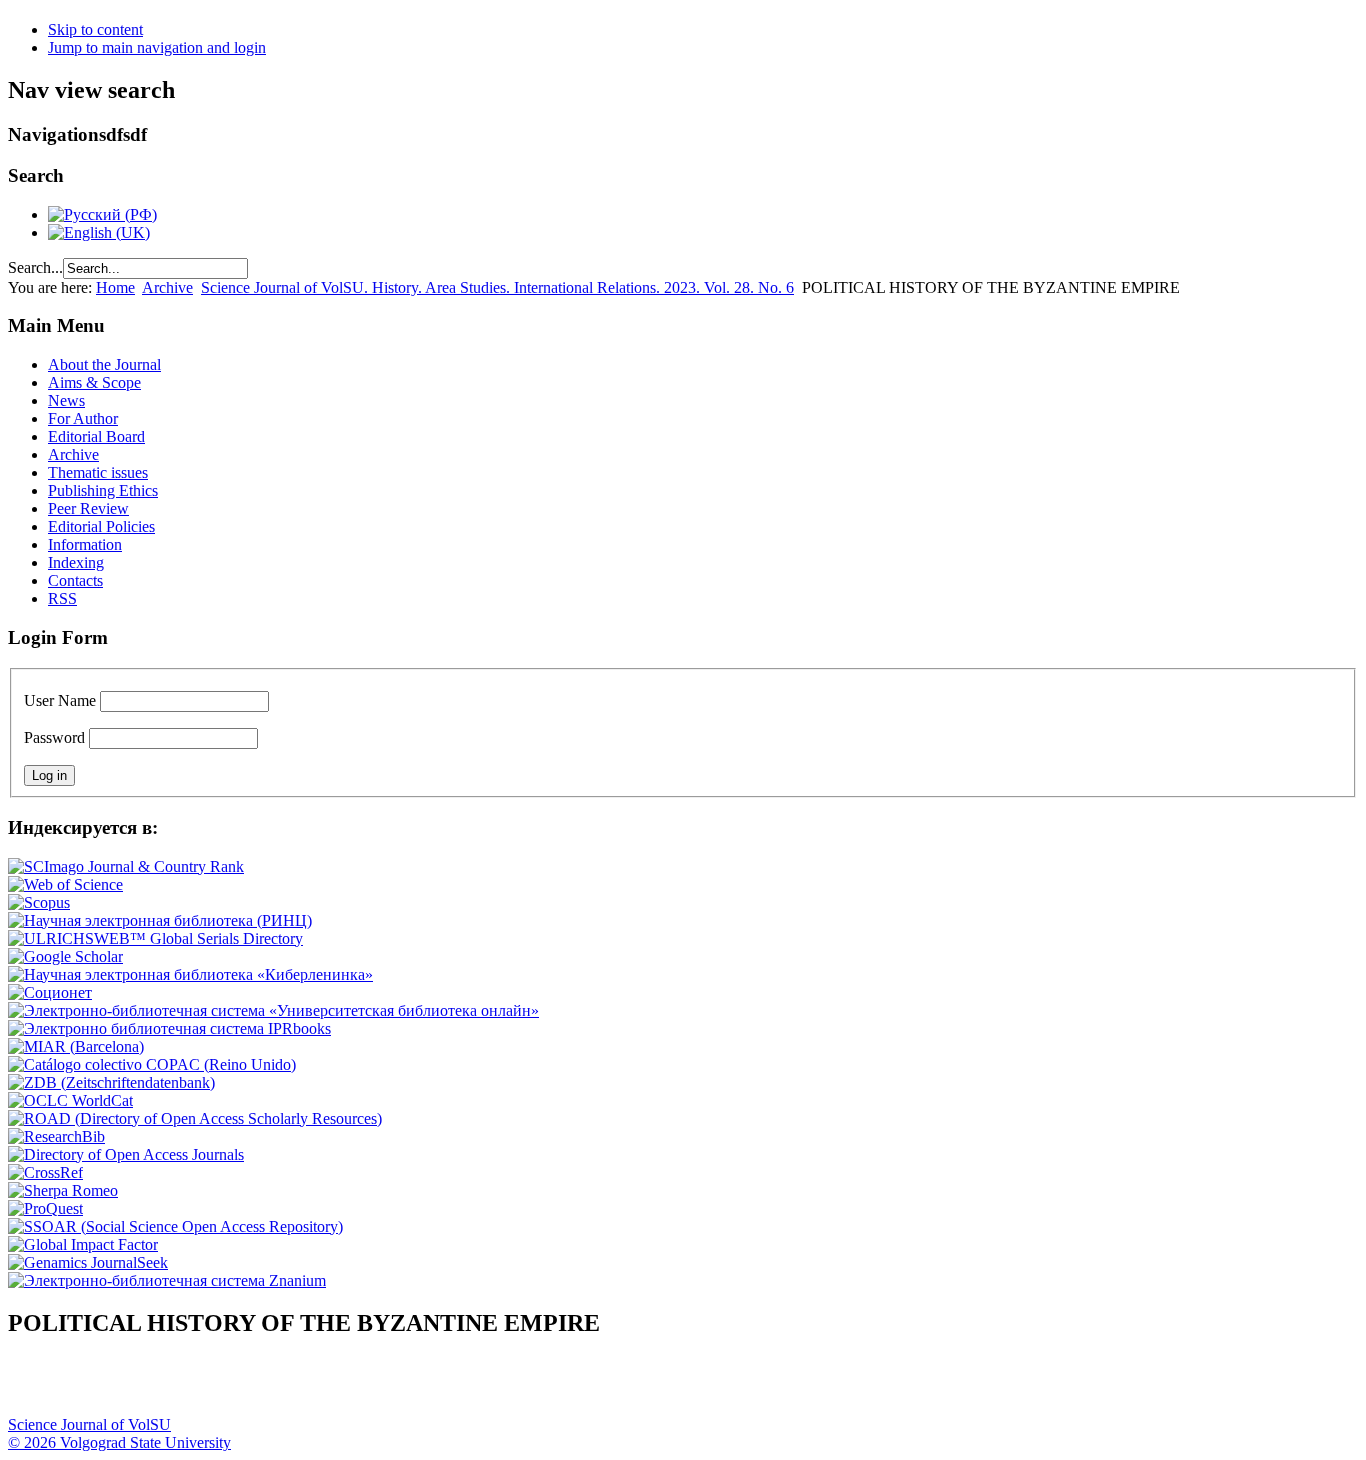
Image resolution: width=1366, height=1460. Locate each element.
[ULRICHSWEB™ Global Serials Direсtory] (155, 938)
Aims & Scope (94, 382)
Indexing (76, 562)
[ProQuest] (45, 1208)
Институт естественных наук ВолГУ (333, 1386)
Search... (35, 267)
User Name (60, 700)
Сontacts (75, 580)
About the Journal (104, 364)
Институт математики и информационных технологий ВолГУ (183, 1386)
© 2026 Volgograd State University (119, 1442)
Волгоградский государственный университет (33, 1386)
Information (85, 544)
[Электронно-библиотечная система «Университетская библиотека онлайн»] (273, 1010)
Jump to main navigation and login (157, 47)
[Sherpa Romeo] (63, 1190)
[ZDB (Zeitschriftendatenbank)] (111, 1082)
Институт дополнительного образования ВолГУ (633, 1386)
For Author (83, 418)
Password (54, 737)
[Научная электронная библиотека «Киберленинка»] (190, 974)
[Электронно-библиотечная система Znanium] (167, 1280)
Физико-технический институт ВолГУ (233, 1386)
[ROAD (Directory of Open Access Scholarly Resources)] (195, 1118)
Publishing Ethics (103, 490)
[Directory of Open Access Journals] (126, 1154)
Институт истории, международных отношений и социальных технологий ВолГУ (583, 1386)
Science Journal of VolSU (89, 1424)
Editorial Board (96, 436)
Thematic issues (98, 472)
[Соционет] (50, 992)
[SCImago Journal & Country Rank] (126, 866)
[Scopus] (39, 902)
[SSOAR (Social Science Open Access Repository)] (175, 1226)
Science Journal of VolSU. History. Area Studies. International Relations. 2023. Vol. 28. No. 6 (497, 287)
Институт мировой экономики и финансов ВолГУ (433, 1386)
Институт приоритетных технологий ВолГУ (283, 1386)
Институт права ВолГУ (533, 1386)
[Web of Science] (65, 884)
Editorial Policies (101, 526)
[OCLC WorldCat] (70, 1100)
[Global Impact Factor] (83, 1244)
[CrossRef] (45, 1172)
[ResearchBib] (56, 1136)
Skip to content (95, 29)
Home (115, 287)
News (66, 400)
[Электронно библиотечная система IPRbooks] (169, 1028)
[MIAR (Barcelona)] (76, 1046)
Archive (167, 287)
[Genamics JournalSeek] (88, 1262)
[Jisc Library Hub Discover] (152, 1064)
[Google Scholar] (65, 956)
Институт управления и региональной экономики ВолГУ (383, 1386)
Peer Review (88, 508)
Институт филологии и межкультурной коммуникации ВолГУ (483, 1386)
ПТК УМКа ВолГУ (133, 1386)
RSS (62, 598)
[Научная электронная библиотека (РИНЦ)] (160, 920)
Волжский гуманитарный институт (83, 1386)
